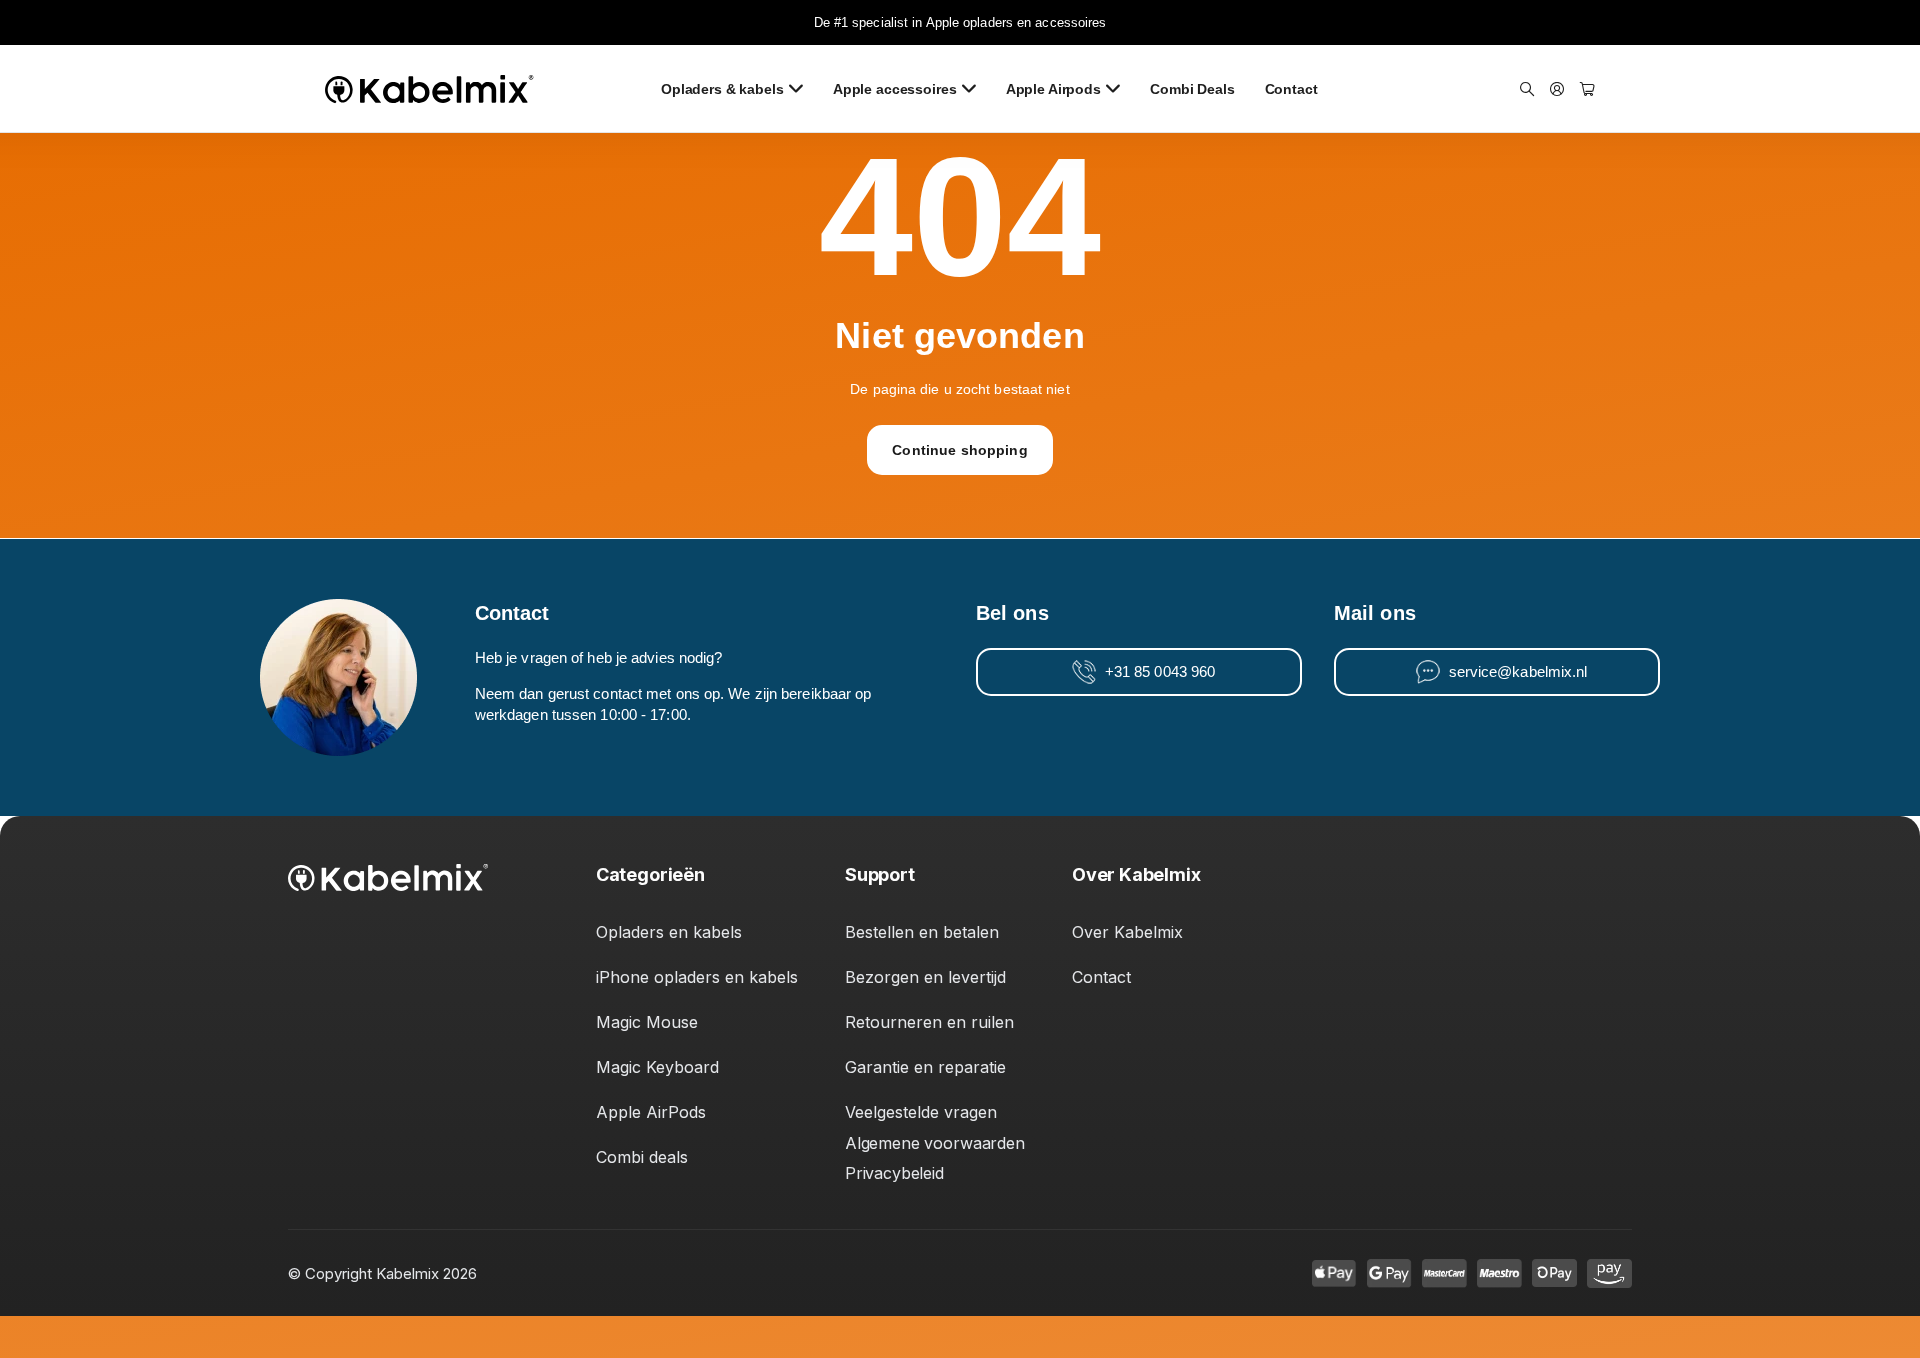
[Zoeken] (1527, 89)
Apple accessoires (895, 89)
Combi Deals (1192, 89)
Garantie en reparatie (925, 1067)
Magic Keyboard (657, 1067)
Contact (1291, 89)
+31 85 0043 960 (1160, 672)
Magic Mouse (647, 1022)
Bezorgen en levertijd (925, 977)
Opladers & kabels (722, 89)
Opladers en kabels (669, 932)
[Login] (1557, 89)
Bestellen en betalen (922, 932)
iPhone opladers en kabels (697, 977)
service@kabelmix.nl (1518, 672)
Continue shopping (959, 450)
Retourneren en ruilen (929, 1022)
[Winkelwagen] (1587, 89)
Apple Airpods (1053, 89)
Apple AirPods (651, 1112)
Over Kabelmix (1127, 932)
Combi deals (642, 1157)
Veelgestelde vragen (921, 1112)
